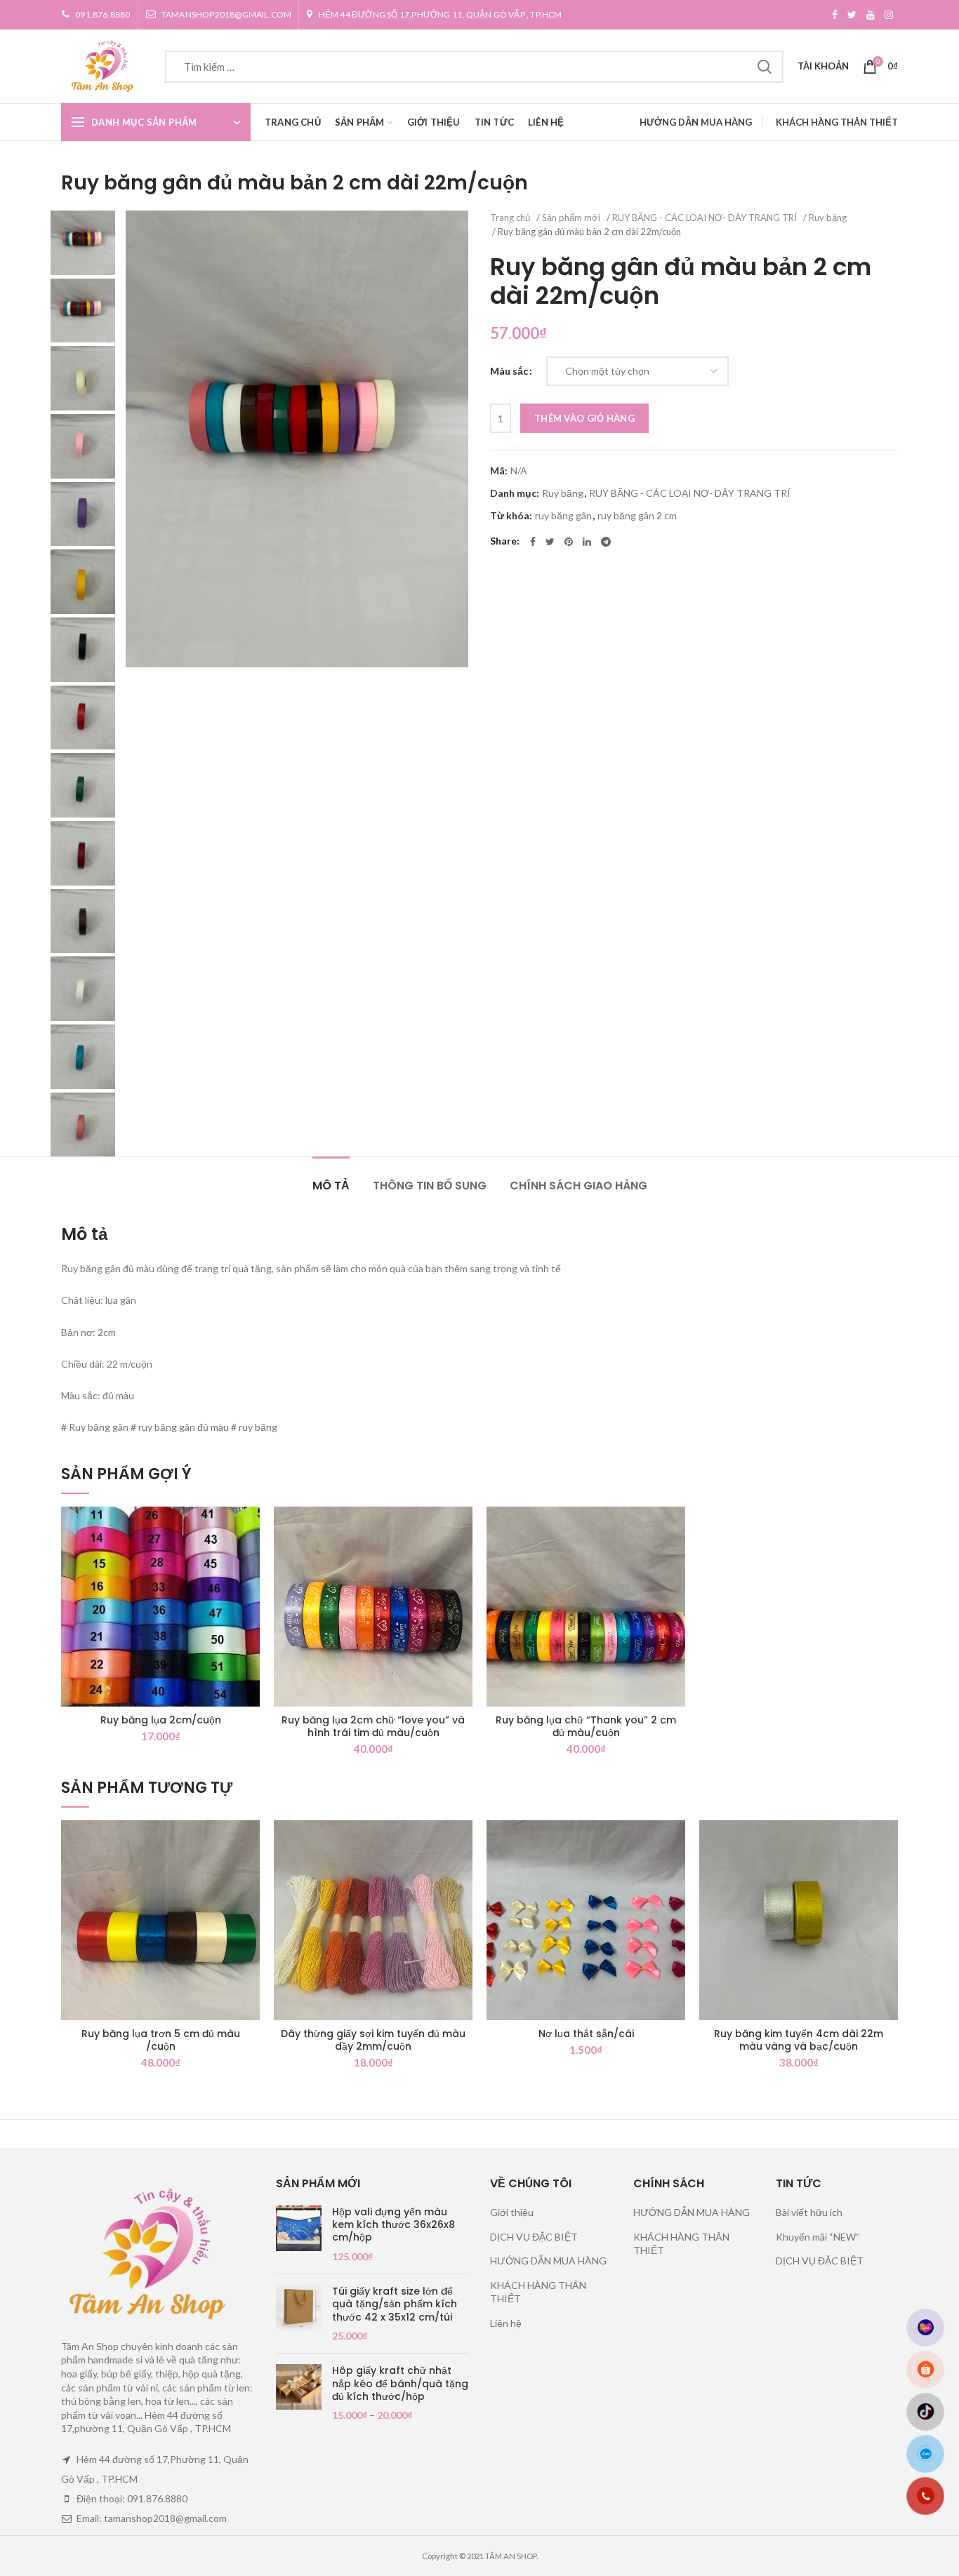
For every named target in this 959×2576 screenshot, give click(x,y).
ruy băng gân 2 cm (637, 516)
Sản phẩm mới (571, 218)
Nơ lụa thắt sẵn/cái (586, 2034)
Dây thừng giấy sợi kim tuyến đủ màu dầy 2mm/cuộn (373, 2040)
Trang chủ (510, 218)
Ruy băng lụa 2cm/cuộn (161, 1720)
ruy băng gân (563, 516)
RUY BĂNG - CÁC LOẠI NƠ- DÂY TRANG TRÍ (705, 218)
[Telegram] (606, 542)
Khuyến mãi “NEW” (818, 2237)
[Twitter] (550, 542)
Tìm (765, 67)
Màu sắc (509, 371)
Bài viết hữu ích (809, 2212)
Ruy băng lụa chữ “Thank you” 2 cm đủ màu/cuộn (586, 1726)
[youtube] (871, 15)
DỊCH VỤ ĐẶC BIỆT (534, 2237)
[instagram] (889, 15)
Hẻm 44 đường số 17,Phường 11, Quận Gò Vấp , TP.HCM (441, 14)
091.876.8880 (102, 14)
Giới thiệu (512, 2212)
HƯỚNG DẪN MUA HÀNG (696, 122)
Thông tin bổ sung (430, 1186)
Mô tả (331, 1186)
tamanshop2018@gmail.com (227, 14)
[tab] (331, 1179)
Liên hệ (506, 2323)
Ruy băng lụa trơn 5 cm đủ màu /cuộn (161, 2040)
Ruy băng (828, 218)
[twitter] (852, 15)
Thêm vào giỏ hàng (584, 418)
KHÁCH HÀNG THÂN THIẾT (837, 122)
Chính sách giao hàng (578, 1186)
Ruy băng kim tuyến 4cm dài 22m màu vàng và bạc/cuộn (799, 2040)
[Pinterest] (569, 542)
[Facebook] (835, 15)
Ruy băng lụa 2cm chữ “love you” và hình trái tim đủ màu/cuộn (373, 1726)
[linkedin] (587, 542)
